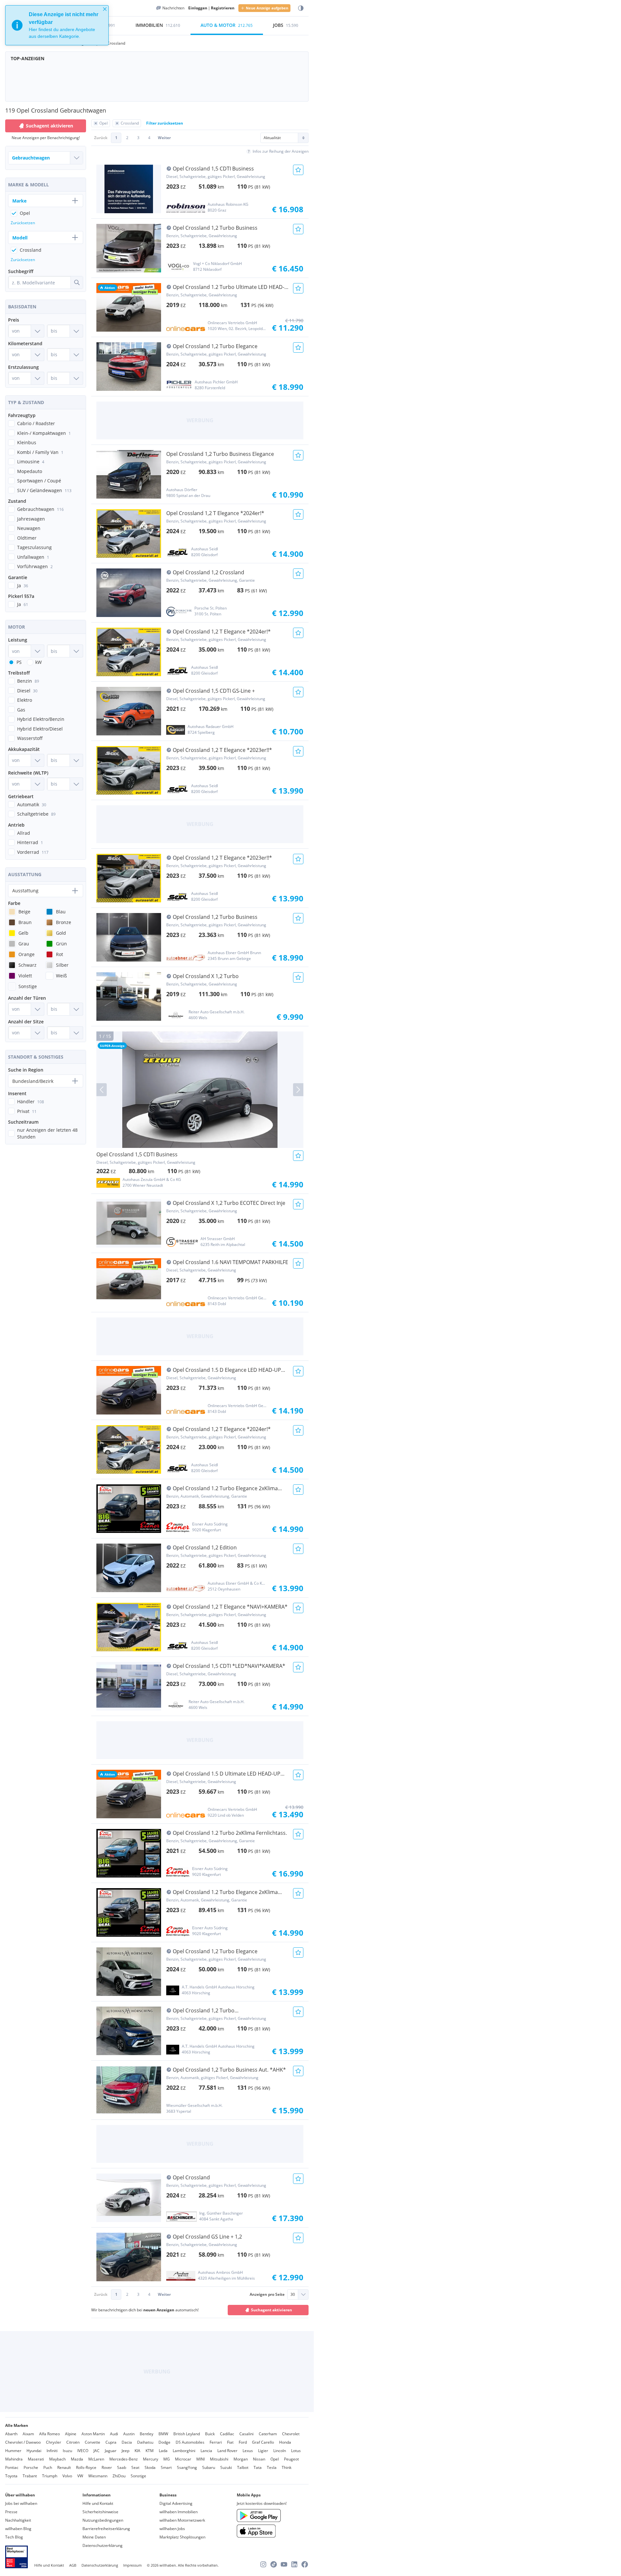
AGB (73, 2565)
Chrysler (54, 2442)
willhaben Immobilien (179, 2512)
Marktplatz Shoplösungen (182, 2537)
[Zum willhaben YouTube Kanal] (284, 2564)
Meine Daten (94, 2537)
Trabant (30, 2476)
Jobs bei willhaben (21, 2503)
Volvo (67, 2476)
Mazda (77, 2459)
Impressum (132, 2565)
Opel (275, 2459)
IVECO (83, 2451)
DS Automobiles (190, 2442)
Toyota (11, 2476)
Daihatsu (145, 2442)
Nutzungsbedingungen (103, 2520)
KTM (150, 2451)
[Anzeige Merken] (298, 170)
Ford (243, 2442)
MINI (201, 2459)
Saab (122, 2467)
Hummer (13, 2451)
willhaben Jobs (172, 2529)
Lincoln (280, 2451)
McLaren (96, 2459)
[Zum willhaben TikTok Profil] (274, 2564)
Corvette (93, 2442)
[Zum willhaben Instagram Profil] (263, 2564)
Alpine (71, 2434)
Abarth (11, 2434)
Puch (48, 2467)
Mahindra (14, 2459)
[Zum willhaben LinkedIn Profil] (294, 2564)
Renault (64, 2467)
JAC (97, 2451)
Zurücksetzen (23, 223)
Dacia (127, 2442)
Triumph (50, 2476)
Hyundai (34, 2451)
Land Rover (227, 2451)
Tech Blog (14, 2537)
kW (38, 662)
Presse (11, 2512)
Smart (166, 2467)
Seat (135, 2467)
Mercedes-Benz (124, 2459)
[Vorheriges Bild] (102, 1090)
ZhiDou (119, 2476)
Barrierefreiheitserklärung (106, 2529)
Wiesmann (98, 2476)
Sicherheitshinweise (100, 2512)
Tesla (272, 2467)
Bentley (147, 2434)
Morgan (241, 2459)
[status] (57, 25)
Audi (114, 2434)
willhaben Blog (18, 2529)
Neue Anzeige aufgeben (267, 8)
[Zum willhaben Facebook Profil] (305, 2564)
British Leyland (187, 2434)
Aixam (28, 2434)
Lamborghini (184, 2451)
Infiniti (52, 2451)
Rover (107, 2467)
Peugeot (291, 2459)
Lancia (206, 2451)
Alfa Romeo (49, 2434)
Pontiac (12, 2467)
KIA (137, 2451)
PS (19, 662)
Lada (163, 2451)
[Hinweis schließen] (105, 9)
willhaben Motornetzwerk (182, 2520)
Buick (210, 2434)
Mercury (151, 2459)
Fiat (230, 2442)
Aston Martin (93, 2434)
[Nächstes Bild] (298, 1090)
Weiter (164, 138)
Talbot (243, 2467)
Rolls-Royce (86, 2467)
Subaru (209, 2467)
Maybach (57, 2459)
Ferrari (216, 2442)
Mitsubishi (219, 2459)
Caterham (268, 2434)
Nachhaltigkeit (18, 2520)
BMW (163, 2434)
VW (80, 2476)
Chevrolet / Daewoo (23, 2442)
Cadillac (227, 2434)
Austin (129, 2434)
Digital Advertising (176, 2503)
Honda (285, 2442)
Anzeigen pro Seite (267, 2294)
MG (167, 2459)
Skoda (150, 2467)
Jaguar (111, 2451)
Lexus (248, 2451)
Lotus (296, 2451)
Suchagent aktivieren (272, 2310)
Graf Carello (263, 2442)
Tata (258, 2467)
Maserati (36, 2459)
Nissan (259, 2459)
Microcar (183, 2459)
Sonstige (138, 2476)
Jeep (125, 2451)
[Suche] (77, 282)
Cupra (111, 2442)
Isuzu (67, 2451)
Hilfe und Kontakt (98, 2503)
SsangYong (187, 2467)
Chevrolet (291, 2434)
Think (287, 2467)
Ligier (263, 2451)
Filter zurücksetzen (165, 123)
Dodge (164, 2442)
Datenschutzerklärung (103, 2545)
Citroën (73, 2442)
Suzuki (226, 2467)
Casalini (246, 2434)
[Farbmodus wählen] (301, 8)
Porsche (31, 2467)
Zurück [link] (101, 138)
